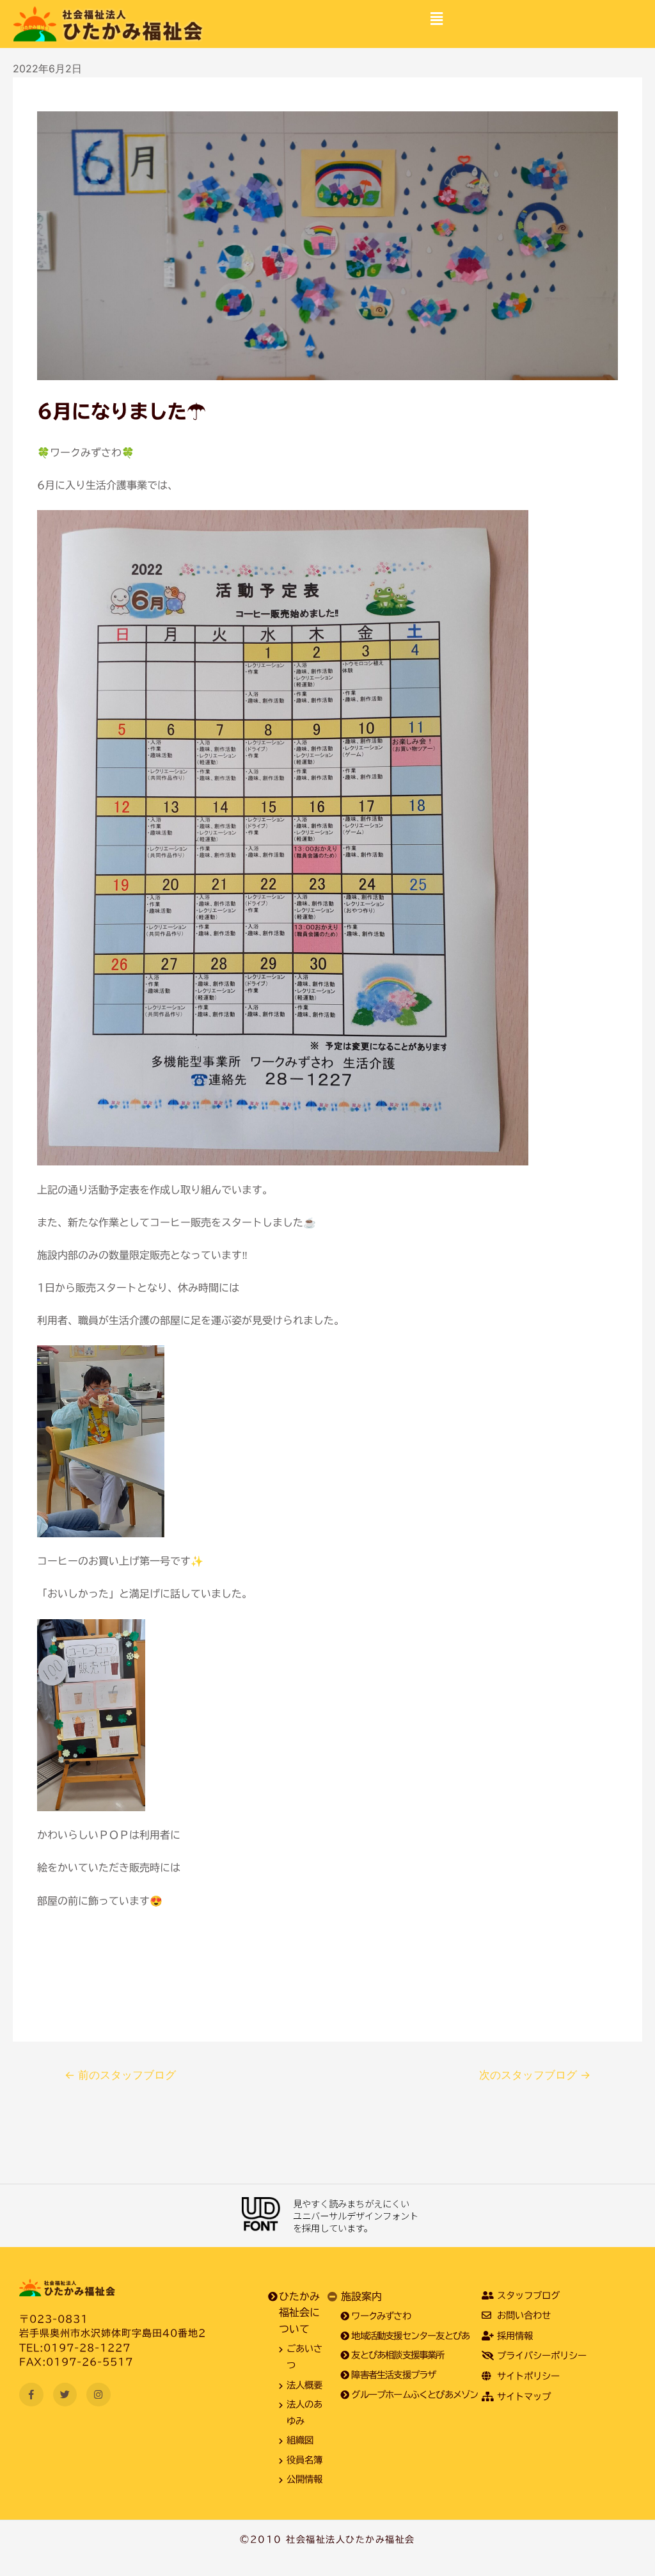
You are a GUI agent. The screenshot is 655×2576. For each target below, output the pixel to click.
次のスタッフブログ (535, 2075)
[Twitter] (65, 2395)
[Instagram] (99, 2395)
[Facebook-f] (31, 2395)
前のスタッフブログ (120, 2075)
